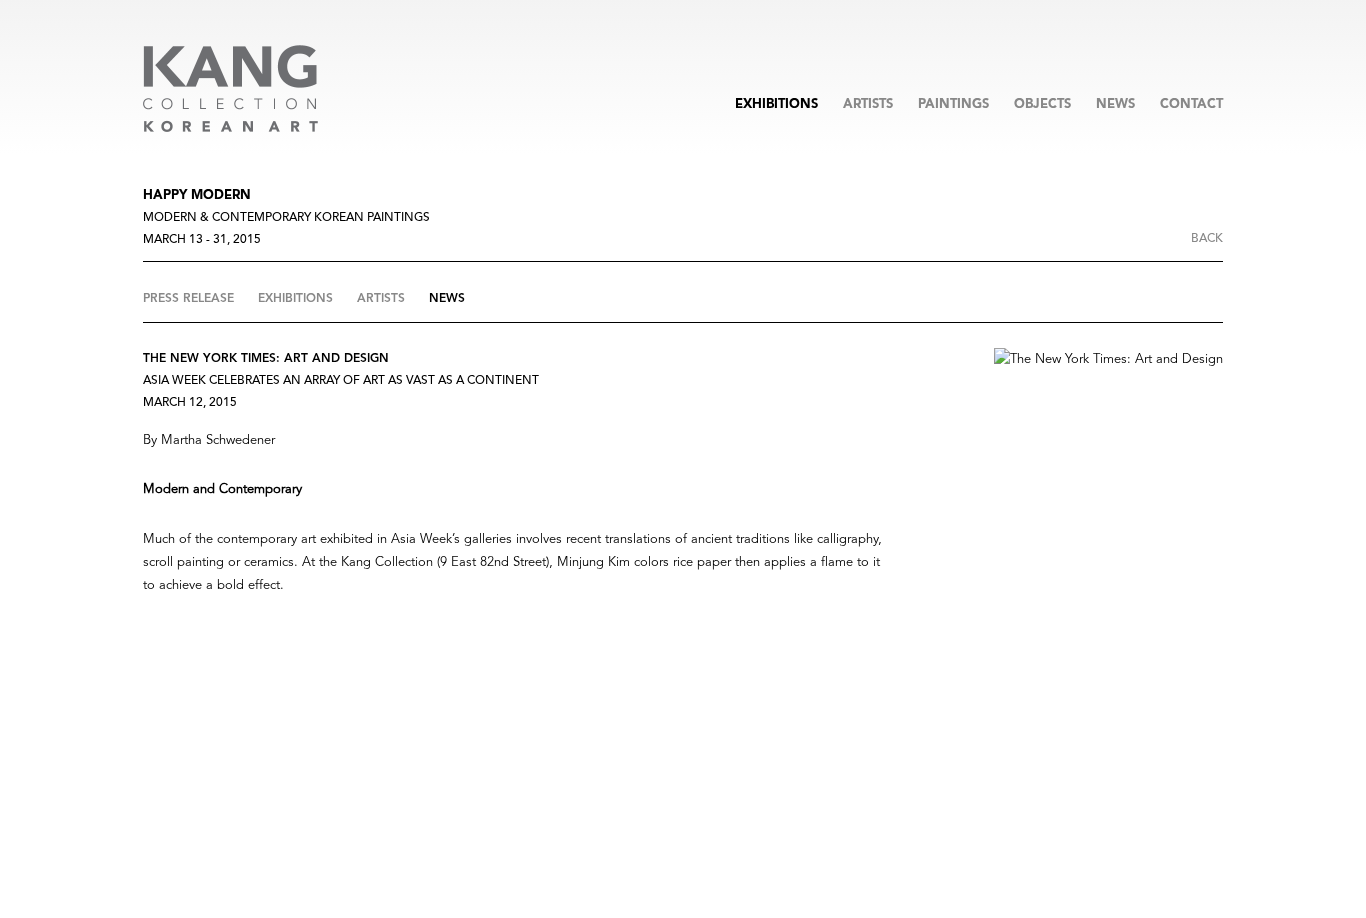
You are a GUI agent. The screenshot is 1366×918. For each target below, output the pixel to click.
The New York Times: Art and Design (266, 359)
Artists (868, 104)
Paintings (953, 104)
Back (1207, 239)
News (1115, 104)
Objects (1042, 104)
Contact (1191, 104)
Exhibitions (776, 104)
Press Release (190, 299)
